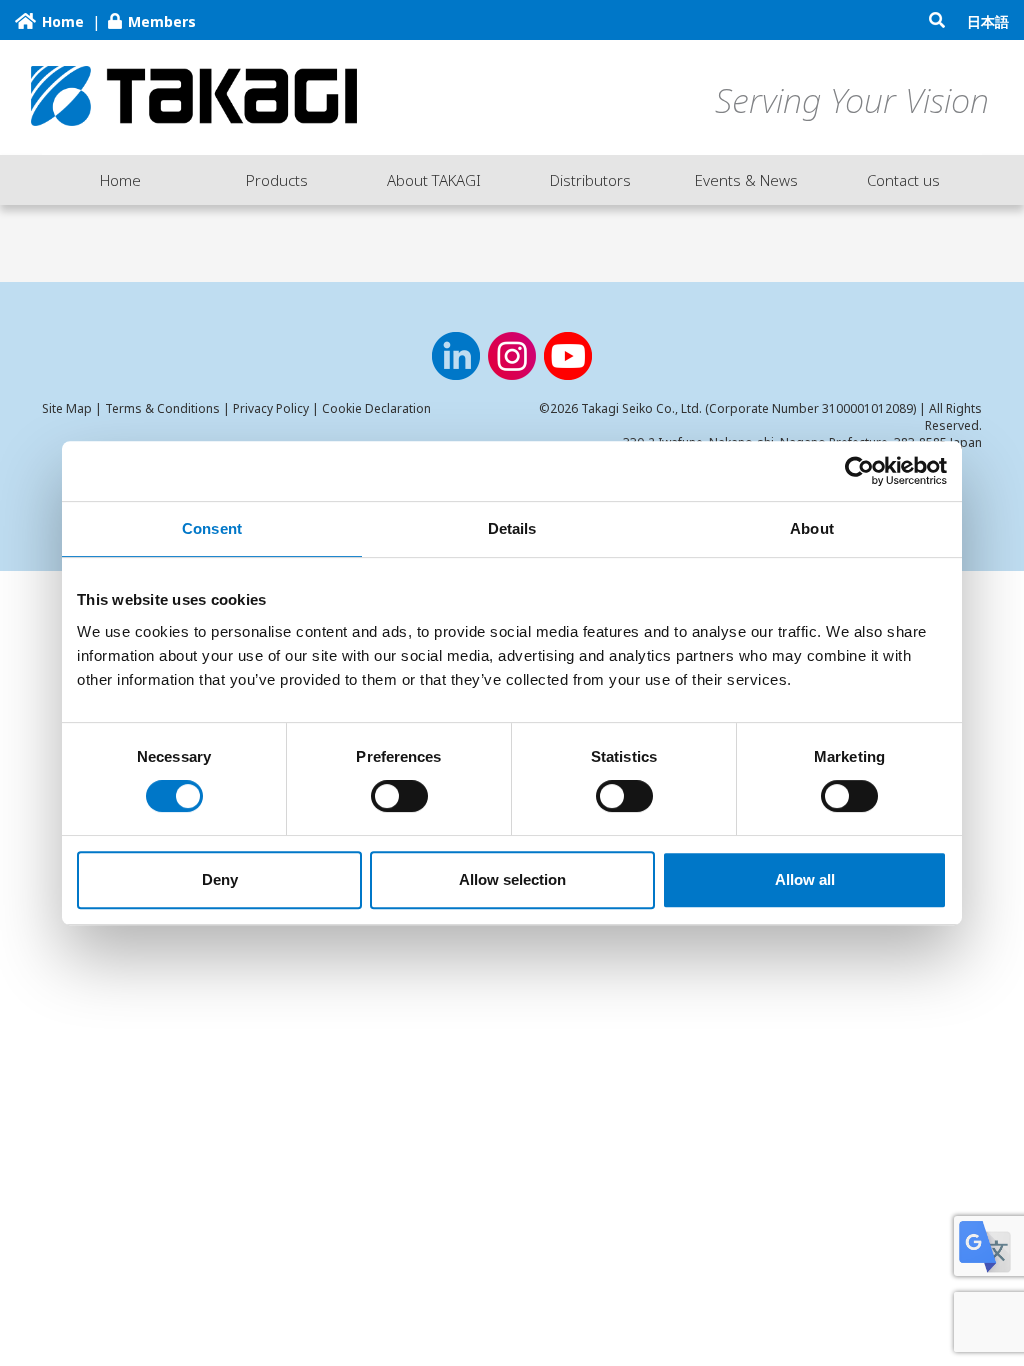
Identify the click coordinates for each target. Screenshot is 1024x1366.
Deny (220, 879)
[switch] (399, 796)
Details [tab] (512, 528)
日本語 (988, 21)
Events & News (746, 180)
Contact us (903, 180)
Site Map (67, 408)
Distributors (590, 180)
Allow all (805, 879)
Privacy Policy (271, 408)
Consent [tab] (212, 528)
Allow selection (512, 879)
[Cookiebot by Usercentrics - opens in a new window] (859, 471)
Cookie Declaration (376, 408)
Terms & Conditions (162, 408)
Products (277, 180)
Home (120, 180)
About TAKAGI (434, 180)
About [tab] (812, 528)
